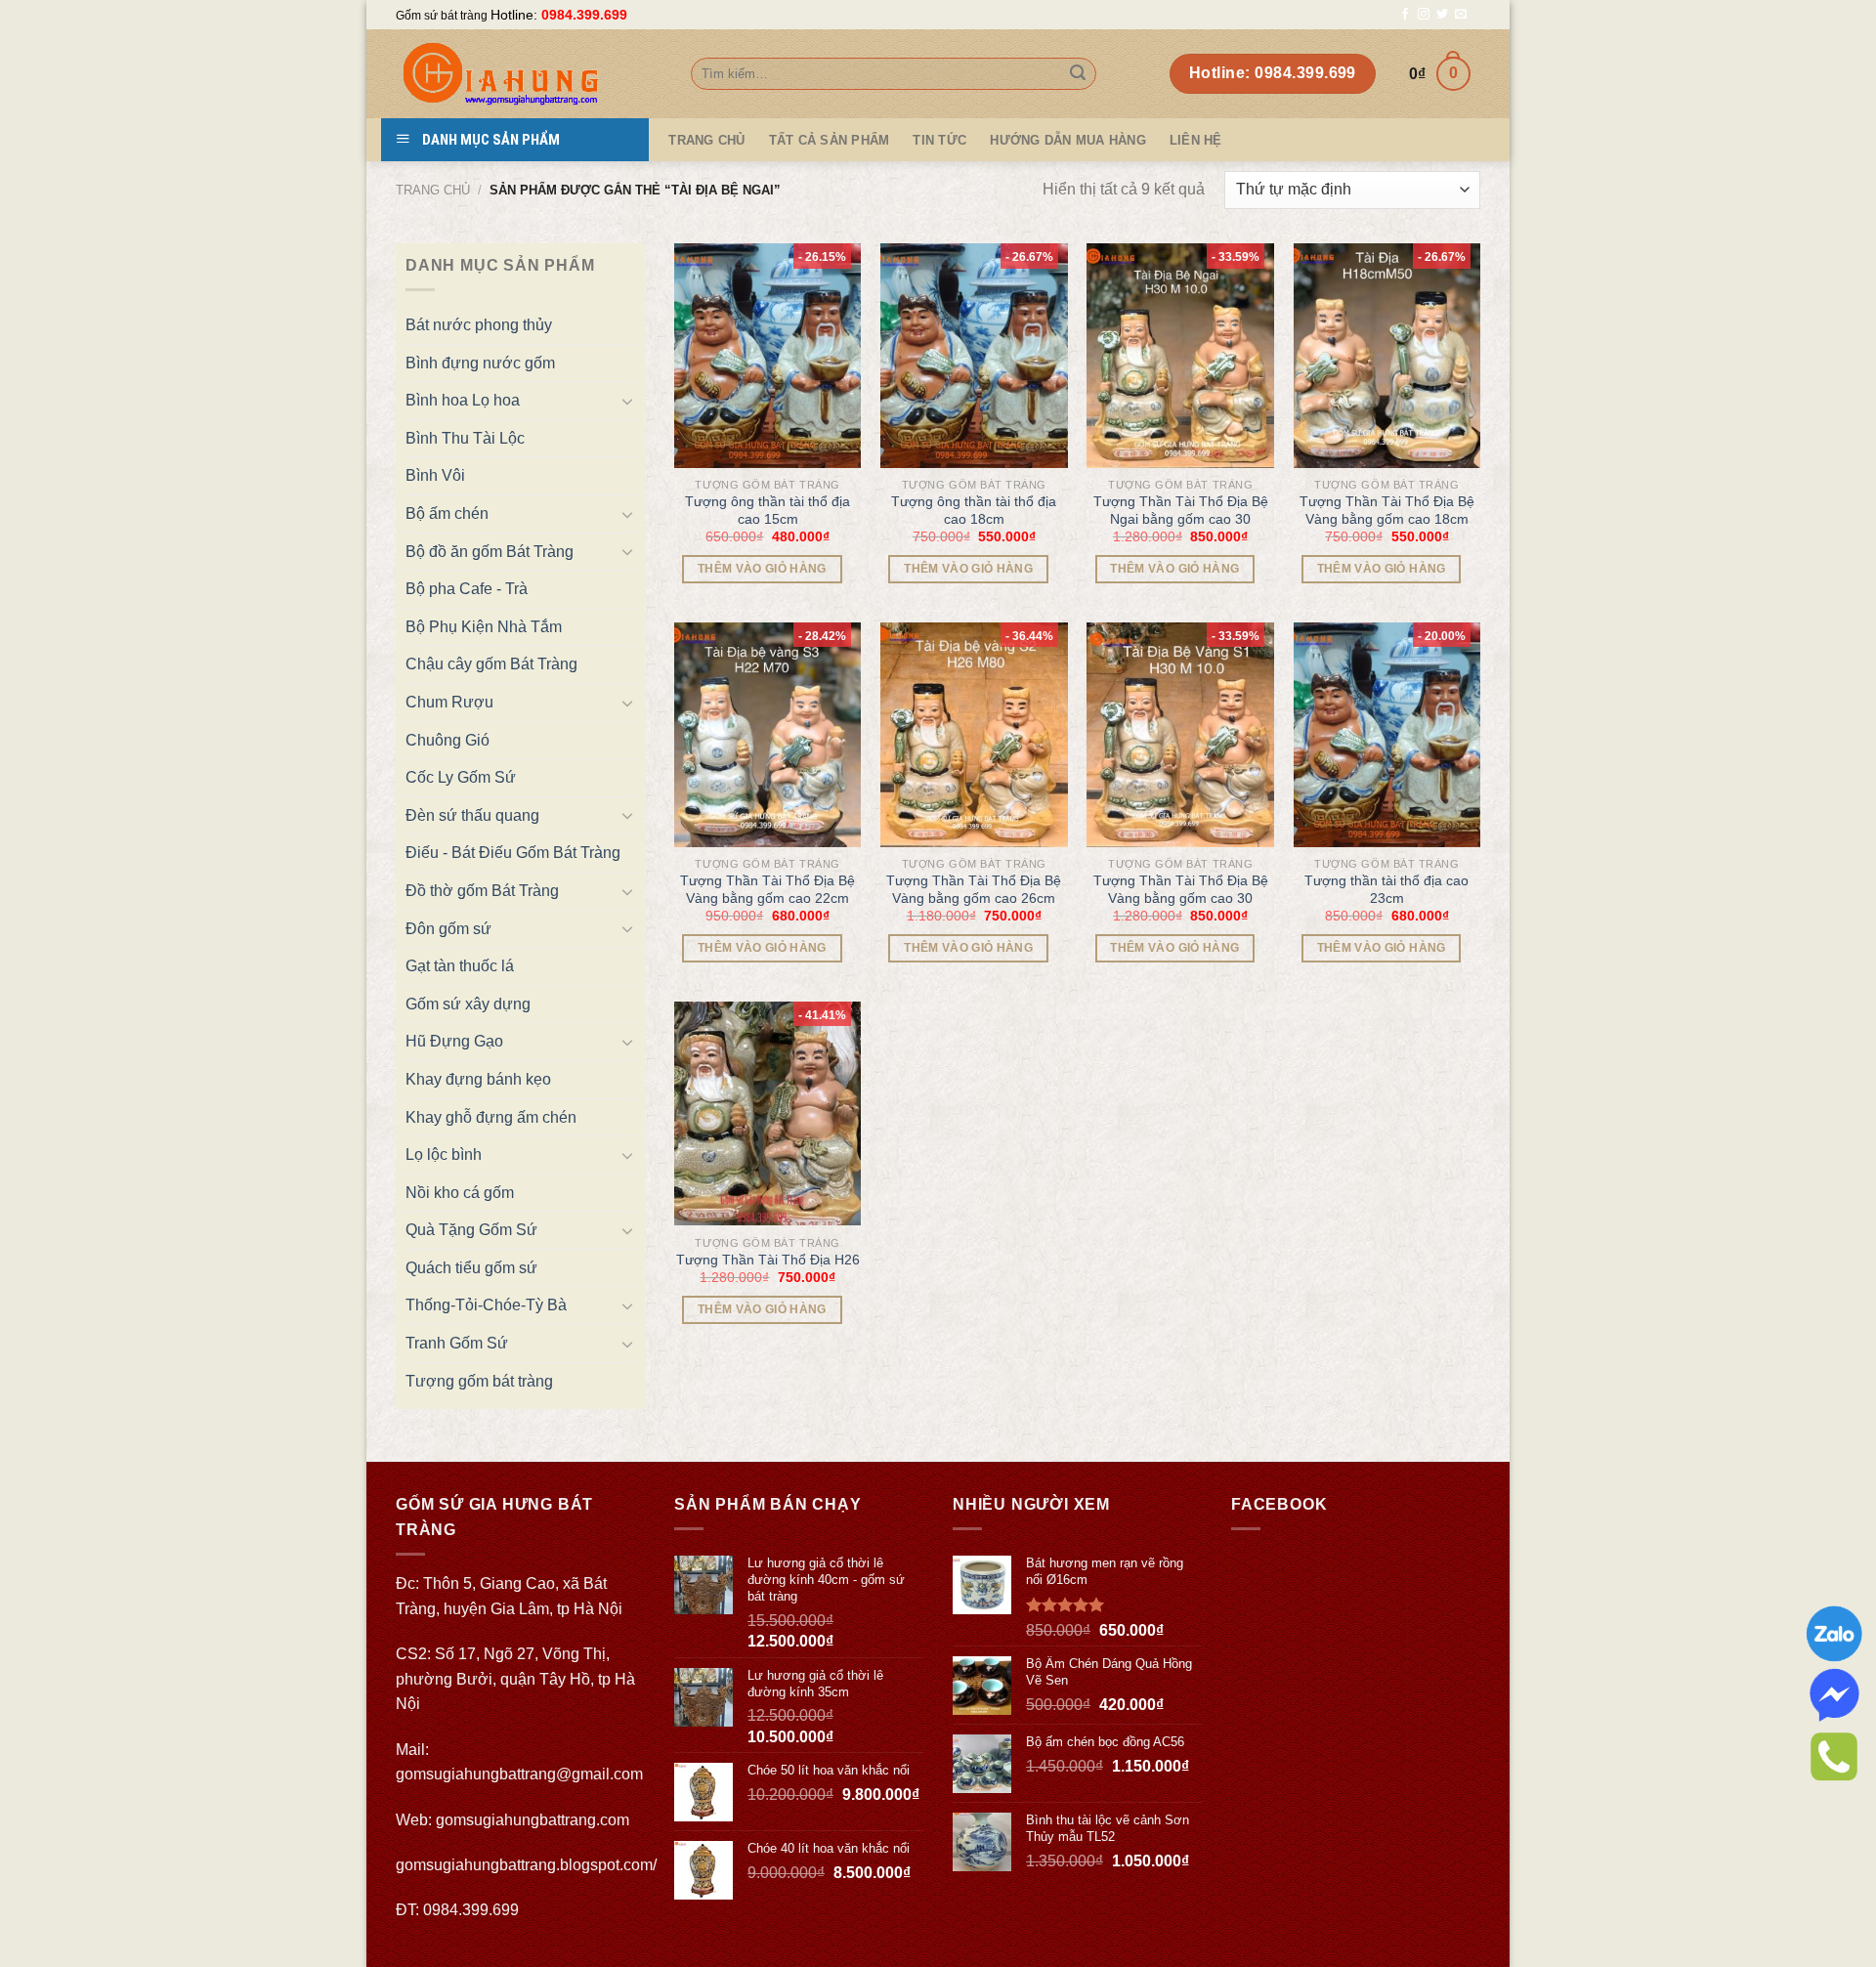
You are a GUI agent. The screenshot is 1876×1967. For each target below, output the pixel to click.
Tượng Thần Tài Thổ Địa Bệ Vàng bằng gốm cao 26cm (974, 889)
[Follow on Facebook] (1405, 15)
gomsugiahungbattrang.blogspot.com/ (526, 1865)
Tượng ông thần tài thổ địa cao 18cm (974, 510)
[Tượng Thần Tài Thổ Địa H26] (768, 1114)
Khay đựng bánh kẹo (478, 1079)
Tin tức (939, 140)
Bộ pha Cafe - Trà (467, 589)
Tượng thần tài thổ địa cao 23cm (1386, 889)
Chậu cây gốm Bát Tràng (491, 664)
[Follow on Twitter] (1442, 15)
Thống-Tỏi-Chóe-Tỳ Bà (486, 1305)
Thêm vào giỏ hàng (762, 569)
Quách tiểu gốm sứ (471, 1268)
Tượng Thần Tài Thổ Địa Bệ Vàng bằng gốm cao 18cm (1387, 510)
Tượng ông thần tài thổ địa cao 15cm (767, 510)
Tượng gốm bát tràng (479, 1381)
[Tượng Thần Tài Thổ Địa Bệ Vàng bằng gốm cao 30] (1180, 735)
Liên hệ (1196, 140)
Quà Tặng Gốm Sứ (471, 1230)
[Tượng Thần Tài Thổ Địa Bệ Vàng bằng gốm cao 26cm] (974, 735)
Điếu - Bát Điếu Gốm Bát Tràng (513, 853)
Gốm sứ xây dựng (468, 1004)
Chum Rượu (449, 702)
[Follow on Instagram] (1424, 15)
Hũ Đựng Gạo (454, 1041)
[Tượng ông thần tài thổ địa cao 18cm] (974, 356)
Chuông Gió (448, 740)
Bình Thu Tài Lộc (465, 438)
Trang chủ (433, 190)
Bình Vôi (435, 475)
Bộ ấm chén (447, 513)
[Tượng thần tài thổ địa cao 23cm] (1387, 735)
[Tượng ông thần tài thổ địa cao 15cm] (768, 356)
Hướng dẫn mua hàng (1068, 140)
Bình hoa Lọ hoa (463, 400)
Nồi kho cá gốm (460, 1193)
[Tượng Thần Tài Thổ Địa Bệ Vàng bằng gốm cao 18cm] (1387, 356)
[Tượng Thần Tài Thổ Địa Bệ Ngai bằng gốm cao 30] (1180, 356)
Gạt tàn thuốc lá (460, 966)
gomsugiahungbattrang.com (533, 1820)
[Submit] (1078, 74)
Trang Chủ (706, 140)
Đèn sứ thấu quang (472, 815)
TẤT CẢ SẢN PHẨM (830, 140)
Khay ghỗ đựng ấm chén (491, 1117)
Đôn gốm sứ (448, 929)
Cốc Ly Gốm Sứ (461, 777)
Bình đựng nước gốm (480, 363)
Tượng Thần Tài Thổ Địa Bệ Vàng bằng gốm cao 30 (1181, 889)
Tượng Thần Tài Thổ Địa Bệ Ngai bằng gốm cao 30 (1181, 510)
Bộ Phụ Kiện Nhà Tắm (484, 627)
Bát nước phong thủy (479, 325)
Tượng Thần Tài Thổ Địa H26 (768, 1260)
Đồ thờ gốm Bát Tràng (482, 891)
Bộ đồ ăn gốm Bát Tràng (490, 552)
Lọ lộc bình (444, 1155)
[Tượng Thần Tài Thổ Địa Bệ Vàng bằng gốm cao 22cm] (768, 735)
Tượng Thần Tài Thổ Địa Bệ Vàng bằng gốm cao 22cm (767, 889)
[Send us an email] (1461, 15)
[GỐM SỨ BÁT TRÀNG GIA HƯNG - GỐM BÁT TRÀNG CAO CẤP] (529, 74)
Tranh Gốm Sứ (457, 1343)
